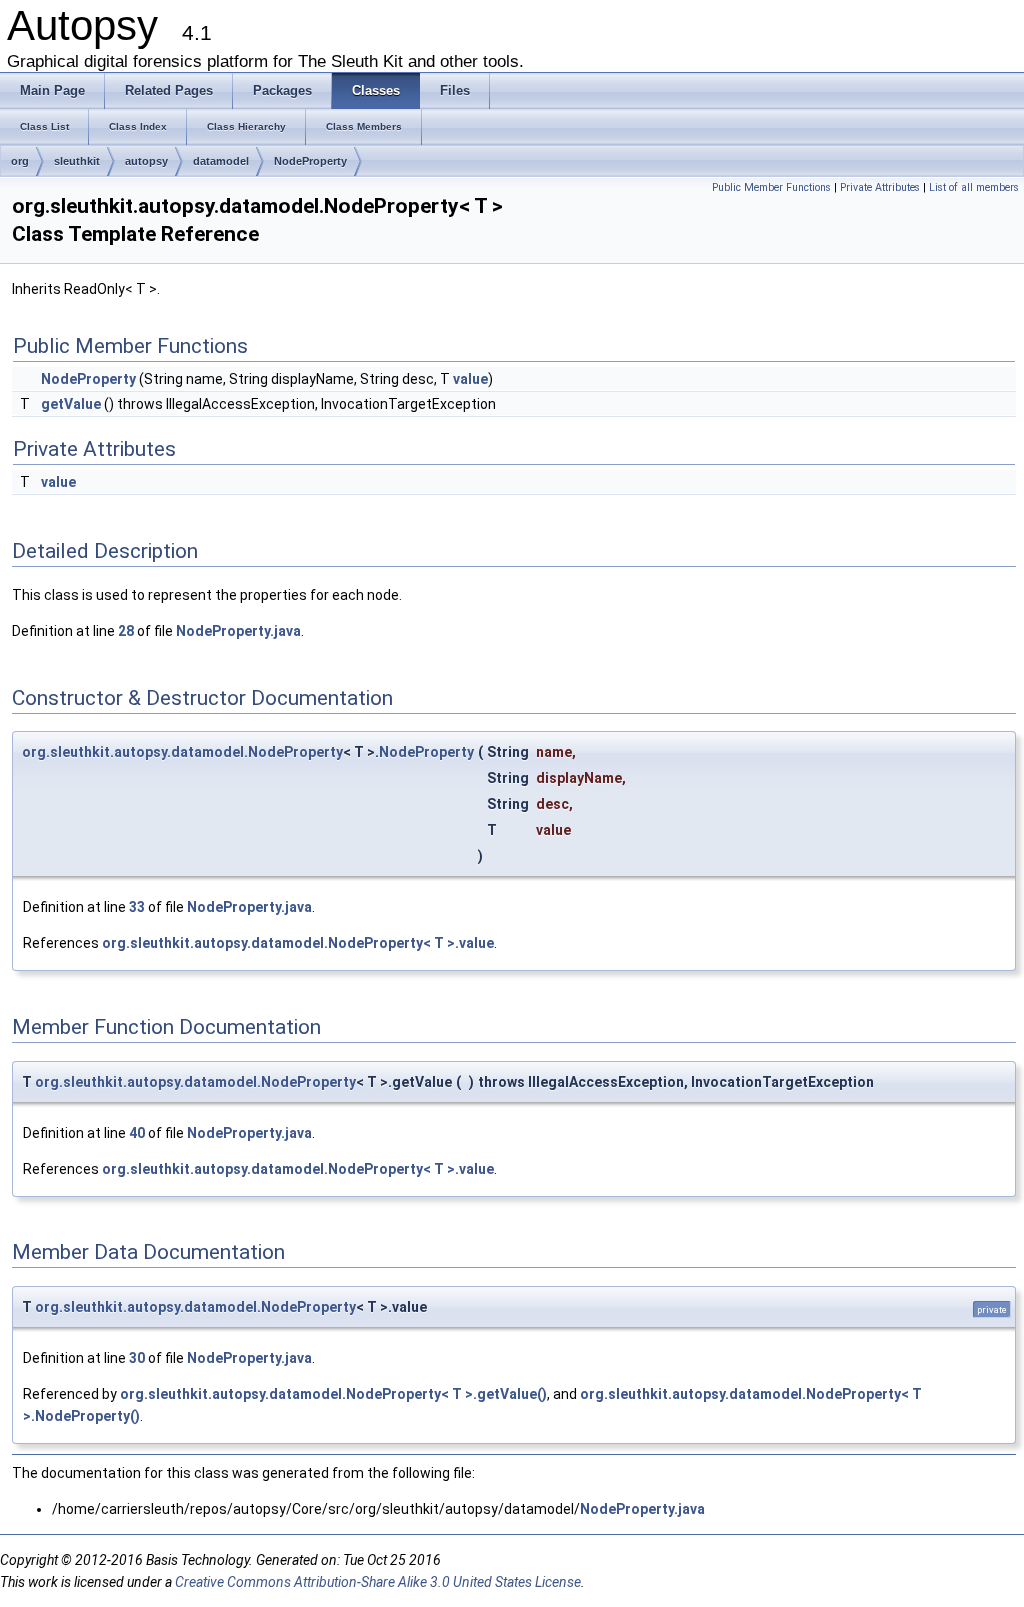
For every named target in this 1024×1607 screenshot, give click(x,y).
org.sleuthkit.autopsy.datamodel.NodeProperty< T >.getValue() (333, 1394)
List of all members (974, 187)
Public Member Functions (771, 187)
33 (137, 907)
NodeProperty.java (238, 631)
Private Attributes (880, 187)
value (470, 379)
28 (126, 631)
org (20, 161)
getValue (71, 404)
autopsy (146, 161)
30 (137, 1358)
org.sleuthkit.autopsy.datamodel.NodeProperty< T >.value (298, 943)
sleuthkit (77, 161)
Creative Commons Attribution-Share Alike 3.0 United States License (378, 1582)
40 (137, 1133)
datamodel (221, 161)
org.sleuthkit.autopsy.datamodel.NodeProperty (182, 752)
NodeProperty (310, 161)
